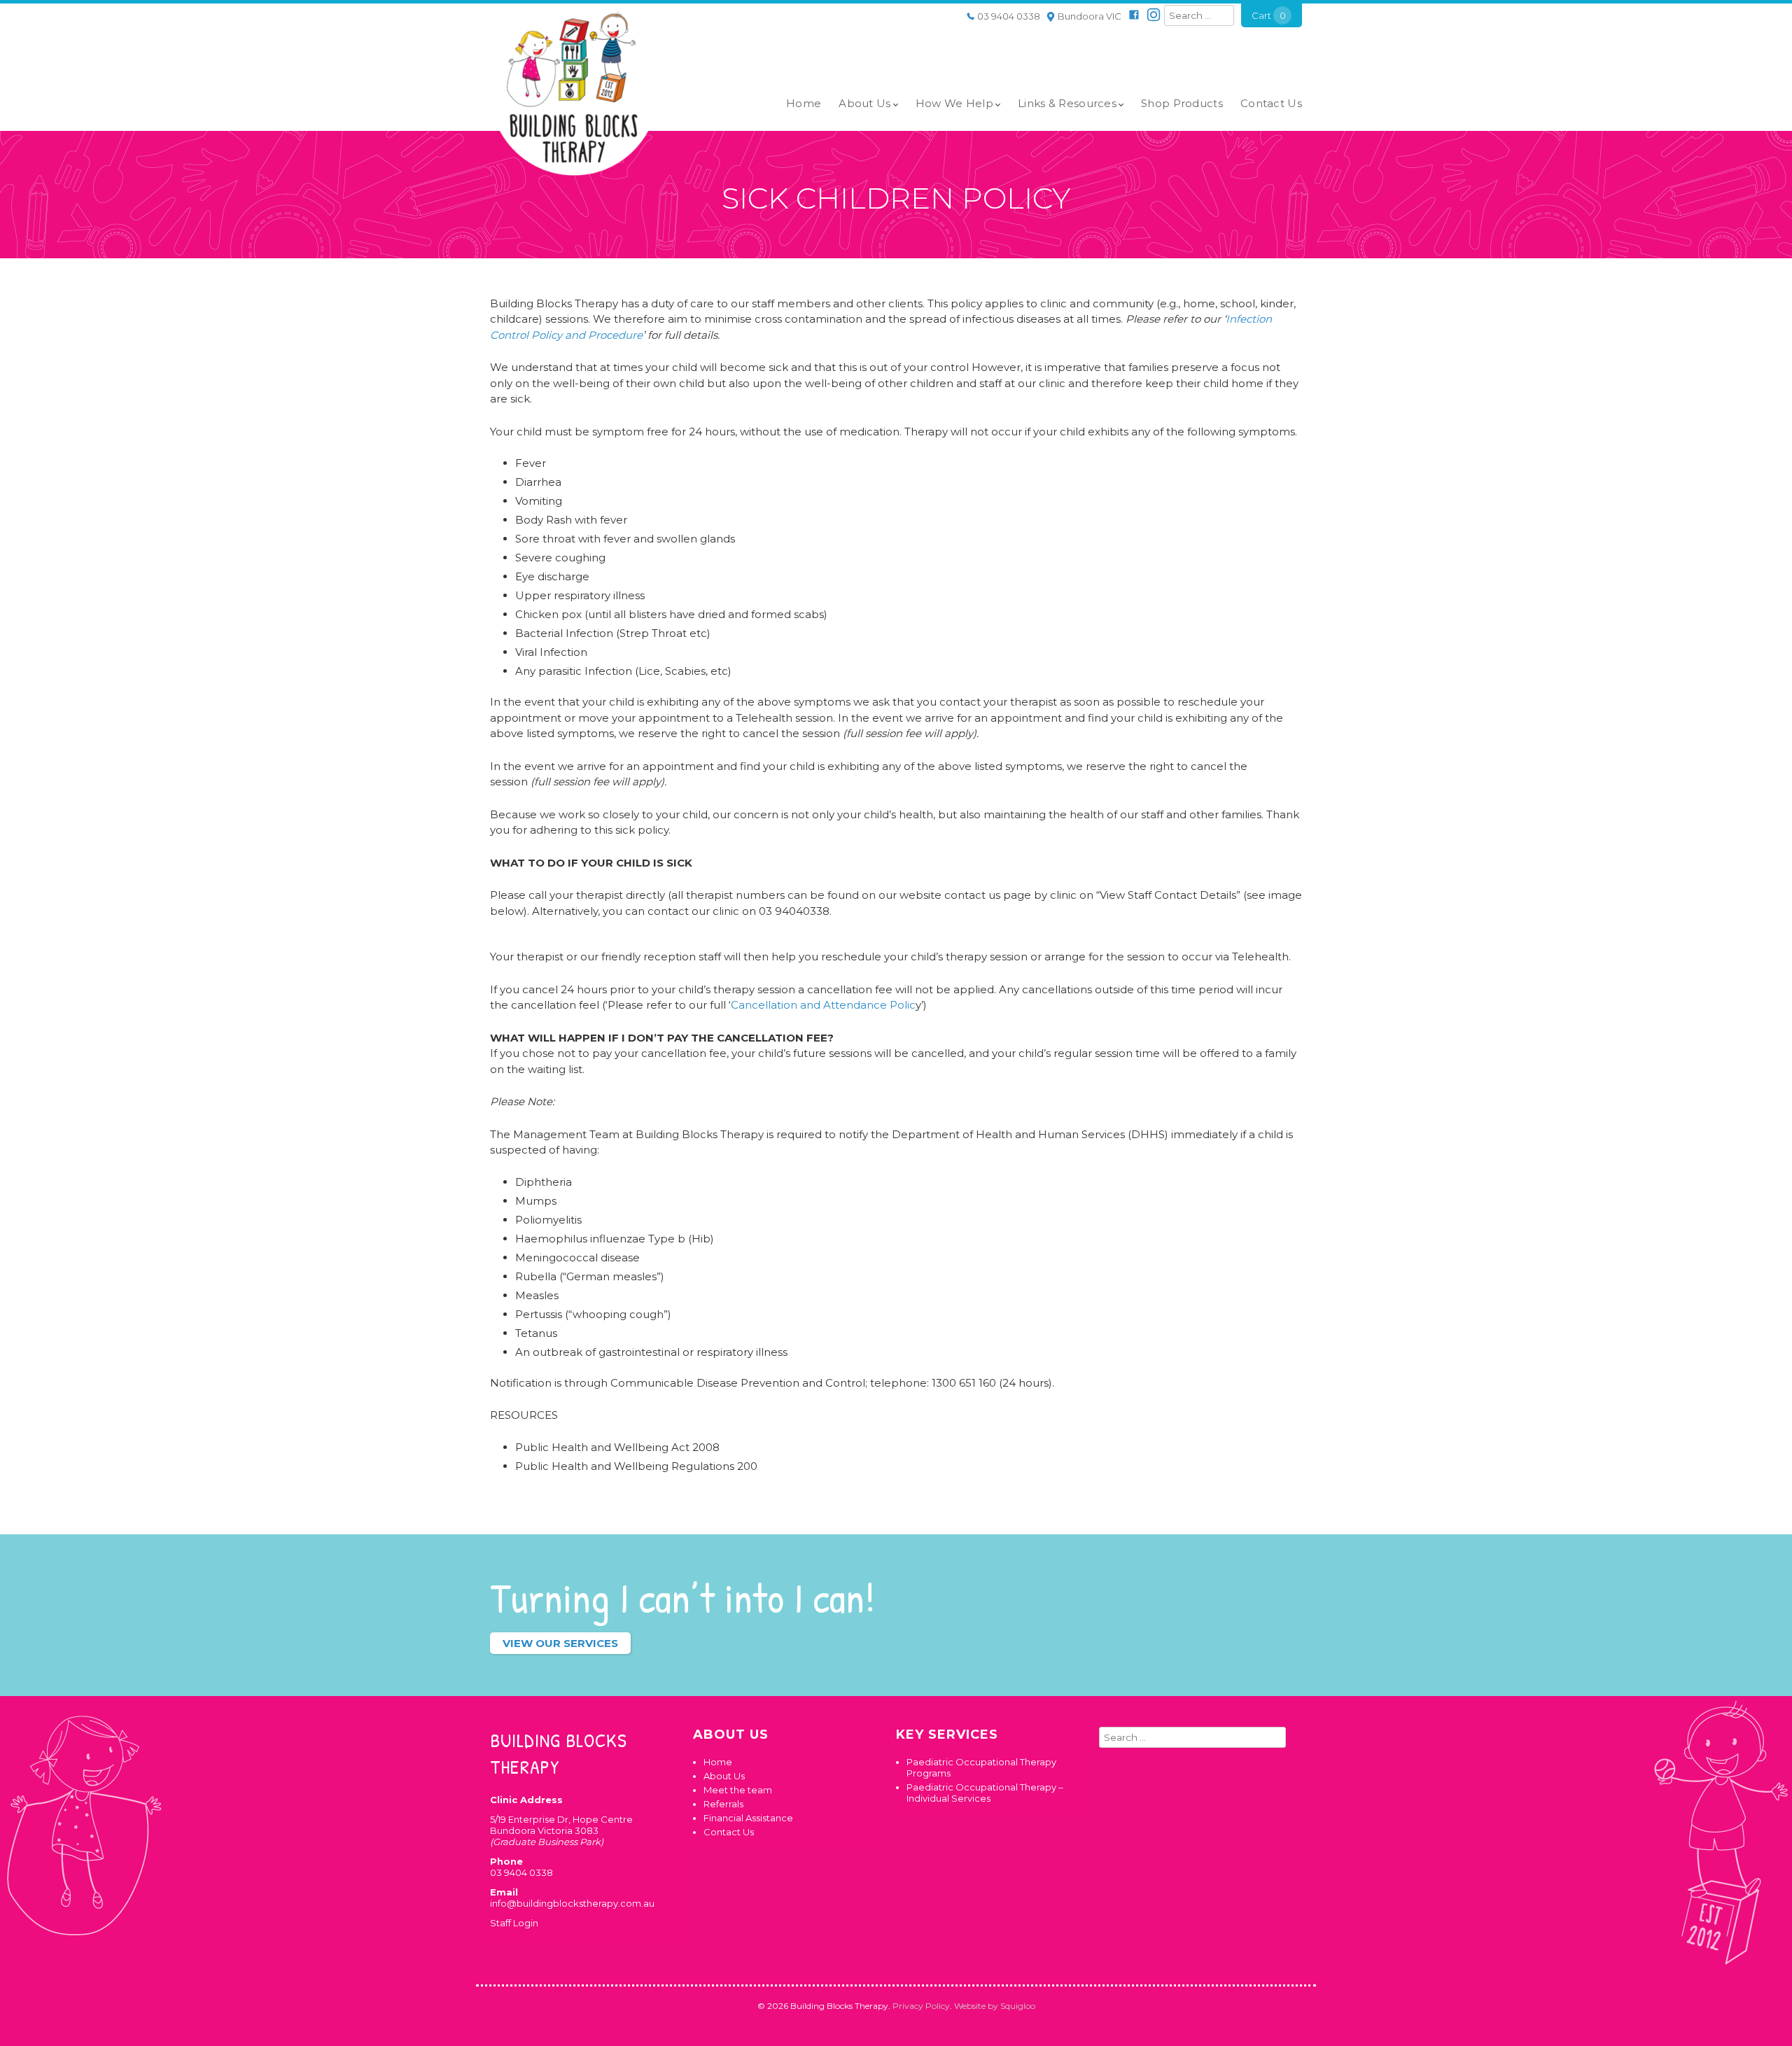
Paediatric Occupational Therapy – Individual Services (985, 1793)
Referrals (723, 1804)
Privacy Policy (921, 2006)
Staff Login (514, 1923)
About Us (864, 103)
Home (804, 103)
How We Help (954, 103)
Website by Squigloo (995, 2006)
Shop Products (1182, 103)
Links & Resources (1067, 103)
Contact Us (1271, 103)
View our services (560, 1643)
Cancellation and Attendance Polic (823, 1005)
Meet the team (738, 1790)
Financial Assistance (748, 1818)
